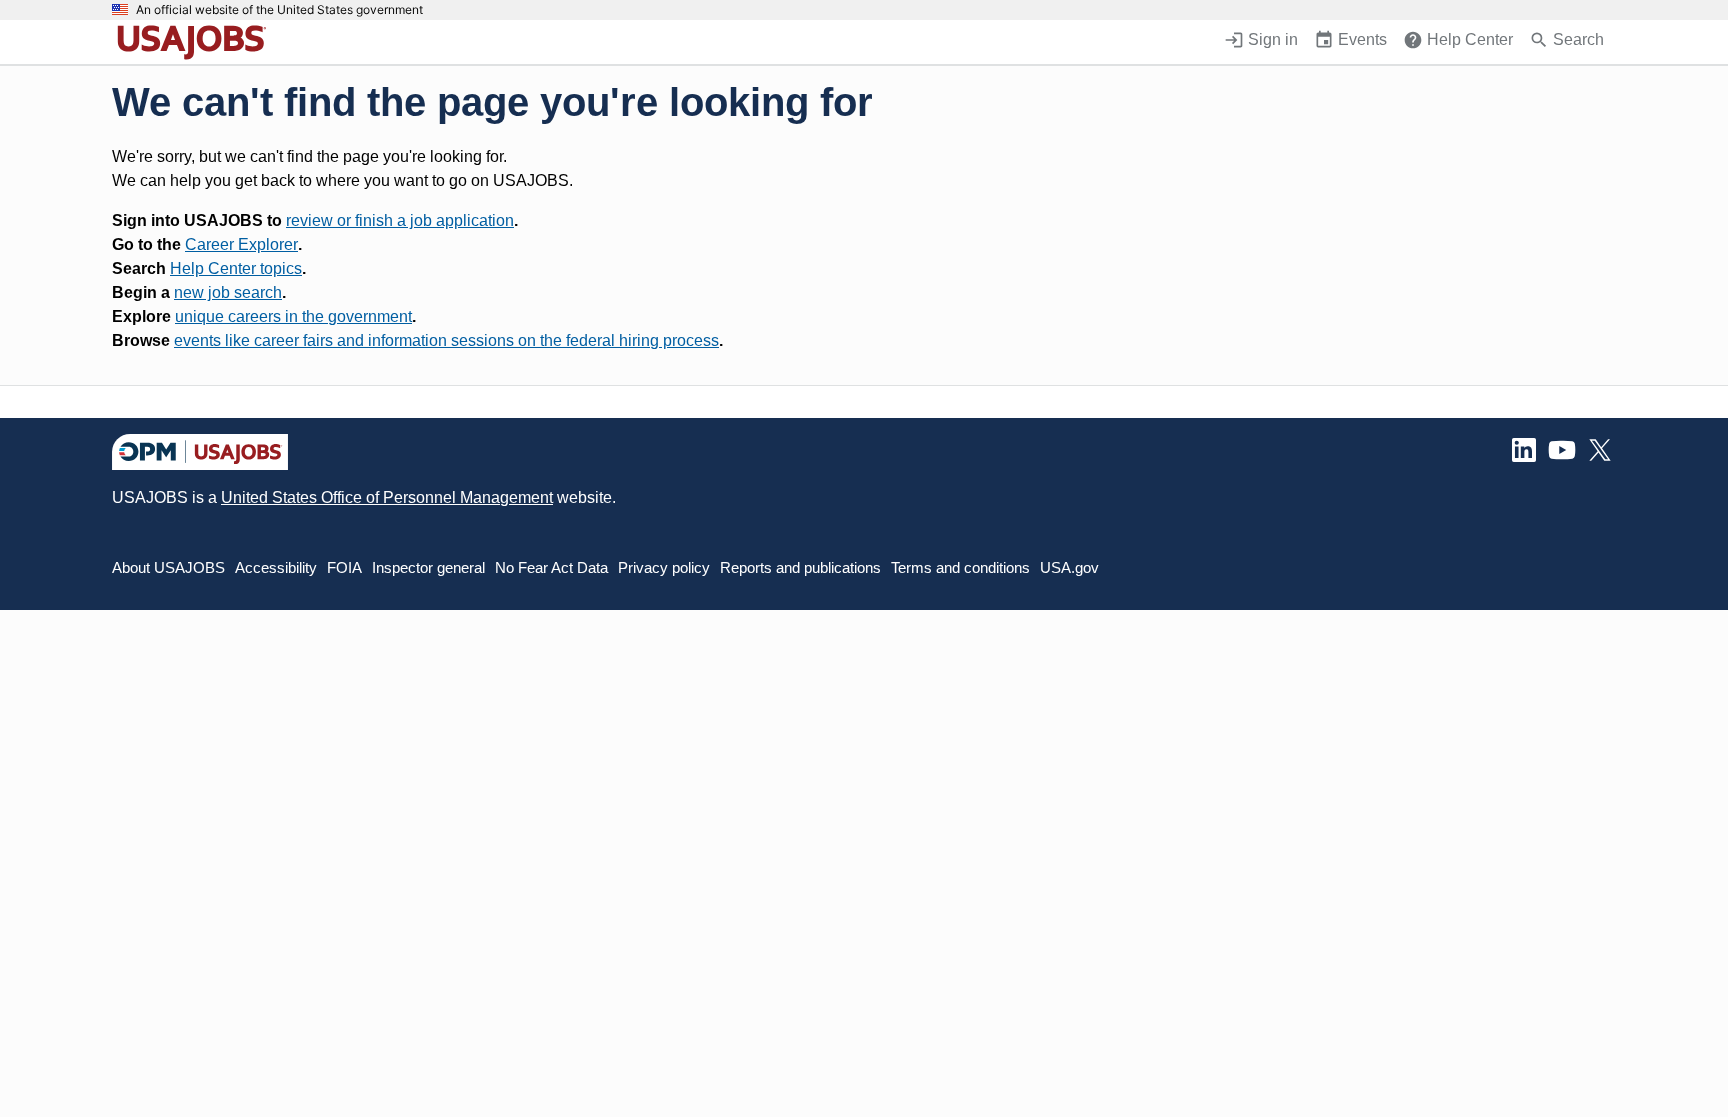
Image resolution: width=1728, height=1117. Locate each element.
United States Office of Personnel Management (387, 497)
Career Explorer (241, 244)
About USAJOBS (168, 567)
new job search (228, 292)
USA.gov (1069, 567)
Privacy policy (664, 567)
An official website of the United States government (279, 10)
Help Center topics (236, 268)
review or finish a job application (400, 220)
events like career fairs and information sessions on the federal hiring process (446, 340)
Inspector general (428, 567)
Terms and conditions (960, 567)
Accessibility (276, 567)
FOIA (344, 567)
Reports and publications (800, 567)
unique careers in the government (293, 316)
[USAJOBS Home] (196, 42)
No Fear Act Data (551, 567)
